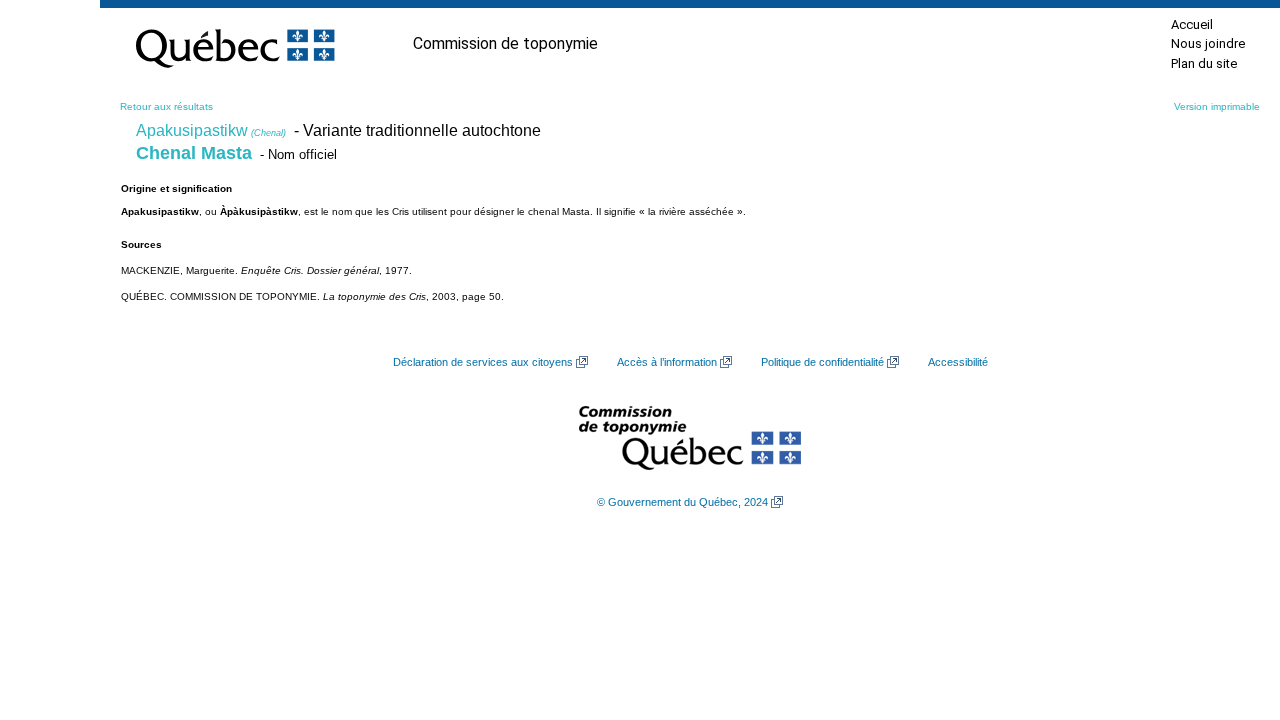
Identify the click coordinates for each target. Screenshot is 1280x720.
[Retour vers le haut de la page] (1230, 610)
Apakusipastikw (211, 130)
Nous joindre (1208, 43)
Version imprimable (1217, 106)
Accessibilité (958, 362)
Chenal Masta (194, 153)
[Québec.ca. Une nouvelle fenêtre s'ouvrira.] (235, 44)
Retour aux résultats (166, 106)
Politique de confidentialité (822, 362)
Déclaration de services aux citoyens (483, 362)
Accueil (1192, 24)
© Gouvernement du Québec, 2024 (682, 502)
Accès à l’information (667, 362)
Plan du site (1204, 63)
